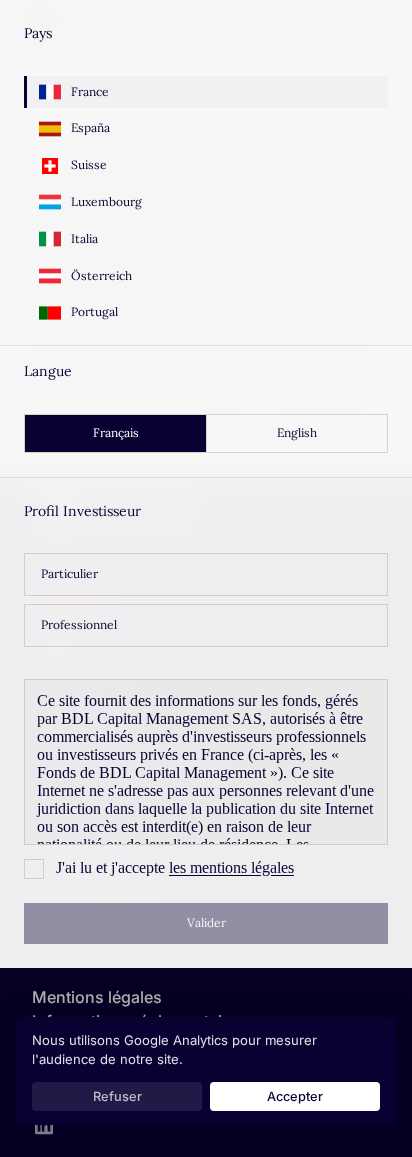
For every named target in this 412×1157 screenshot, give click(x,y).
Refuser (117, 1096)
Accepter (295, 1096)
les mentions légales (231, 867)
